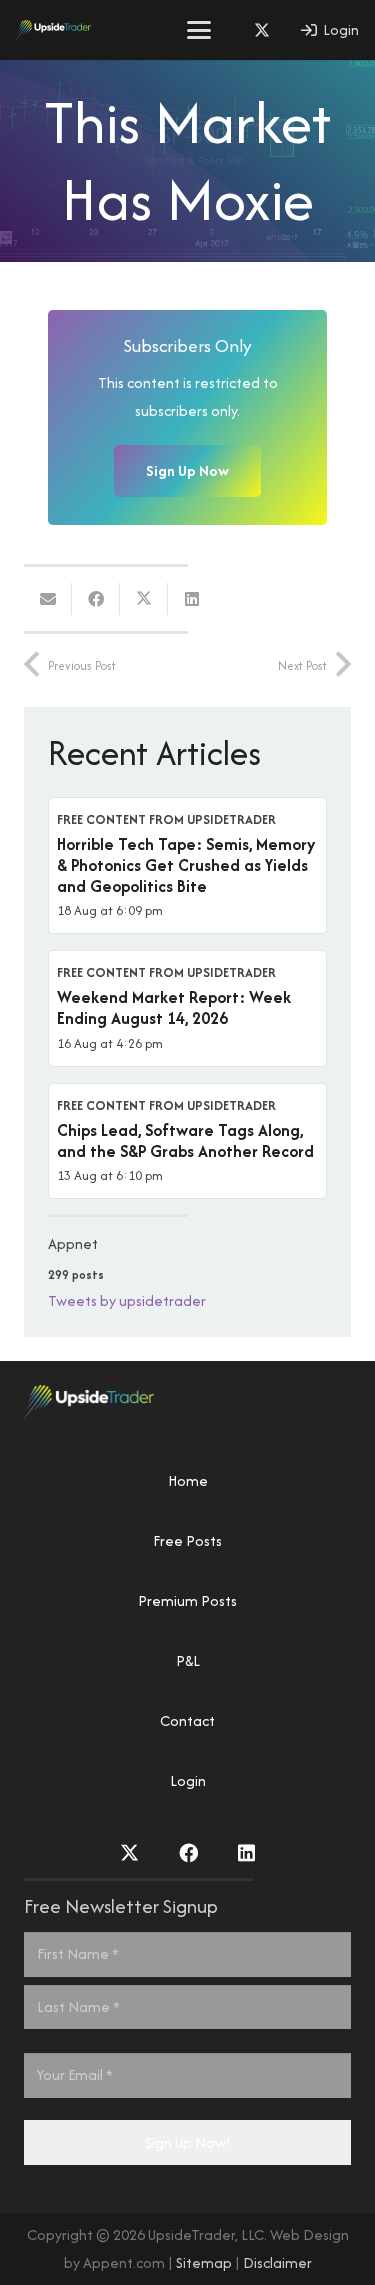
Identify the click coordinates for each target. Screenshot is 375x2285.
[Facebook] (188, 1852)
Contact (187, 1720)
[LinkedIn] (246, 1852)
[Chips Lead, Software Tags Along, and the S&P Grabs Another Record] (187, 1141)
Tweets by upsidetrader (127, 1300)
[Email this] (48, 599)
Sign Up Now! (188, 2142)
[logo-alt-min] (53, 30)
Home (188, 1480)
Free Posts (187, 1540)
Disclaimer (277, 2262)
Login (188, 1780)
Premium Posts (187, 1600)
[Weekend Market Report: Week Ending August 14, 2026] (187, 1008)
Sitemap (204, 2262)
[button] (199, 30)
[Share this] (96, 599)
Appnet (73, 1243)
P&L (188, 1660)
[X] (262, 30)
